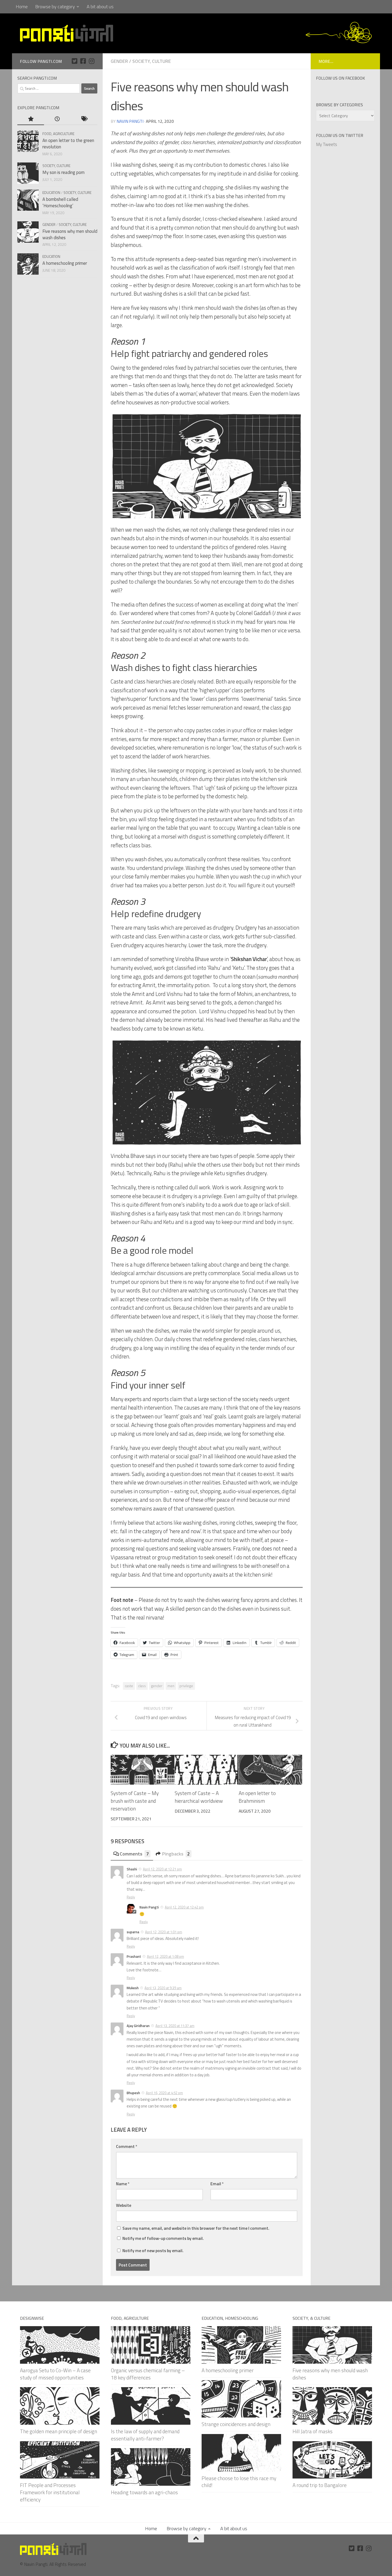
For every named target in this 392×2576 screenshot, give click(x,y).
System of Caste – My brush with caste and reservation (135, 1801)
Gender (119, 61)
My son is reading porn (63, 172)
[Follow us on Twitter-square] (74, 61)
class (142, 1686)
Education (51, 192)
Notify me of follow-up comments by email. (163, 2238)
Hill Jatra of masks (313, 2431)
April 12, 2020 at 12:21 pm (162, 1869)
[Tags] (84, 119)
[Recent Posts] (57, 119)
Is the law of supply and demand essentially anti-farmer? (145, 2435)
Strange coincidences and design (236, 2424)
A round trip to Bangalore (320, 2485)
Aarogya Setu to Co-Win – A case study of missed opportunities (55, 2374)
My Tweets (327, 144)
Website (124, 2205)
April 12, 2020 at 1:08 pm (165, 1956)
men (171, 1686)
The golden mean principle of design (59, 2431)
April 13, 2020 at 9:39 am (163, 1988)
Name (123, 2184)
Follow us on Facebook (340, 78)
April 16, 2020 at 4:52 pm (164, 2093)
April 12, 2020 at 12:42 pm (184, 1907)
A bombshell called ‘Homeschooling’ (60, 202)
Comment (127, 2146)
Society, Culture (152, 61)
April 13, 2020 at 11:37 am (175, 2026)
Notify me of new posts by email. (153, 2251)
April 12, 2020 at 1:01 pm (164, 1932)
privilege (186, 1686)
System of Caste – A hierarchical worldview (199, 1797)
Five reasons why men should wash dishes (70, 234)
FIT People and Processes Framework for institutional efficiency (50, 2492)
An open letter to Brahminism (257, 1797)
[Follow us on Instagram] (91, 61)
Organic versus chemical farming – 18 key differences (148, 2374)
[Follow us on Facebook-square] (83, 61)
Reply (131, 1897)
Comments (134, 1854)
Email (217, 2184)
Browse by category (55, 7)
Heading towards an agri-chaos (144, 2492)
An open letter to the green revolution (68, 144)
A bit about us (100, 7)
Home (22, 7)
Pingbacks (176, 1854)
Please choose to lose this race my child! (239, 2482)
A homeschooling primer (65, 263)
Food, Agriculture (58, 134)
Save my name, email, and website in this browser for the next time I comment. (196, 2228)
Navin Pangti (130, 121)
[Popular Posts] (31, 119)
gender (157, 1686)
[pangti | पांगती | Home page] (67, 33)
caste (129, 1686)
